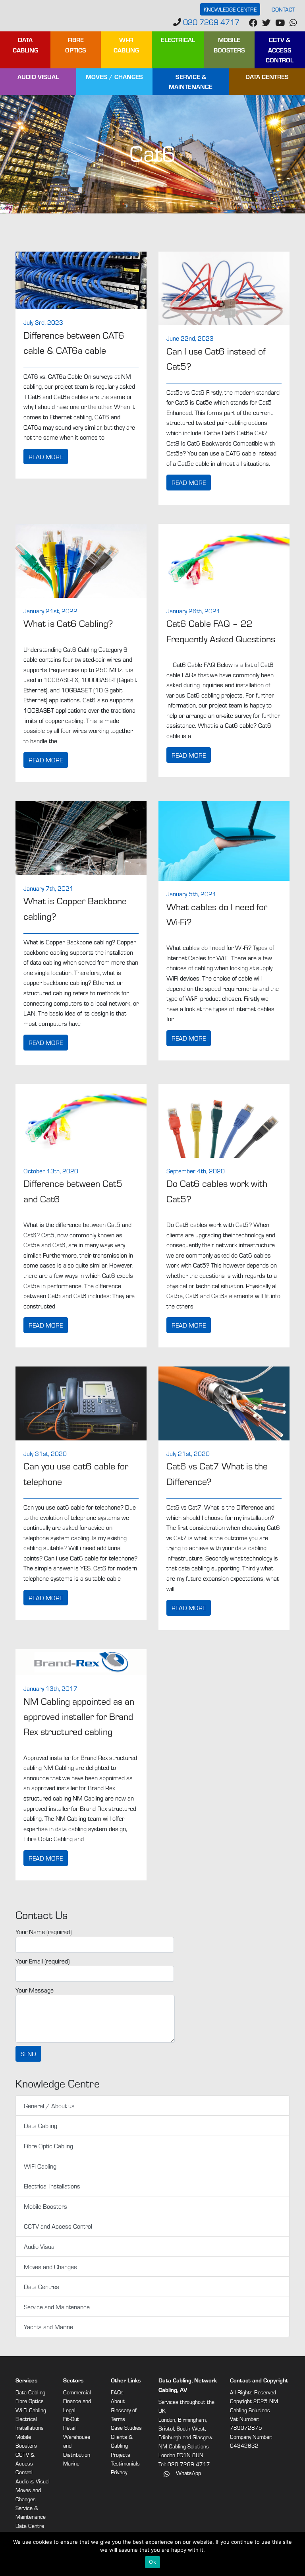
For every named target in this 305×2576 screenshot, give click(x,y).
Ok (152, 2562)
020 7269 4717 (210, 22)
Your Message (35, 1990)
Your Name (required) (43, 1932)
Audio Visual (38, 77)
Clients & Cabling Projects (122, 2446)
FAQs (117, 2392)
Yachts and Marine (48, 2327)
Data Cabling (25, 45)
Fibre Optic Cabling (48, 2146)
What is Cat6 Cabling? (68, 623)
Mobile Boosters (229, 45)
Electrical (178, 40)
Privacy (119, 2472)
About (118, 2401)
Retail (70, 2428)
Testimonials (125, 2463)
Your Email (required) (42, 1961)
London (167, 2420)
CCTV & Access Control (280, 50)
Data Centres (267, 77)
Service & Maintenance (191, 82)
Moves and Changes (50, 2267)
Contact (283, 9)
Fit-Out (71, 2419)
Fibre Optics (76, 45)
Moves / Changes (114, 77)
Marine (71, 2463)
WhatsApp (188, 2473)
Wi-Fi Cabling (126, 45)
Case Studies (126, 2428)
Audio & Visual (33, 2481)
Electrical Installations (52, 2186)
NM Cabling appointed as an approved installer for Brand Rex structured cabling (79, 1716)
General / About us (49, 2106)
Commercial (77, 2392)
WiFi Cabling (40, 2166)
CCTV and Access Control (58, 2226)
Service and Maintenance (57, 2307)
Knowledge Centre (230, 9)
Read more (46, 456)
